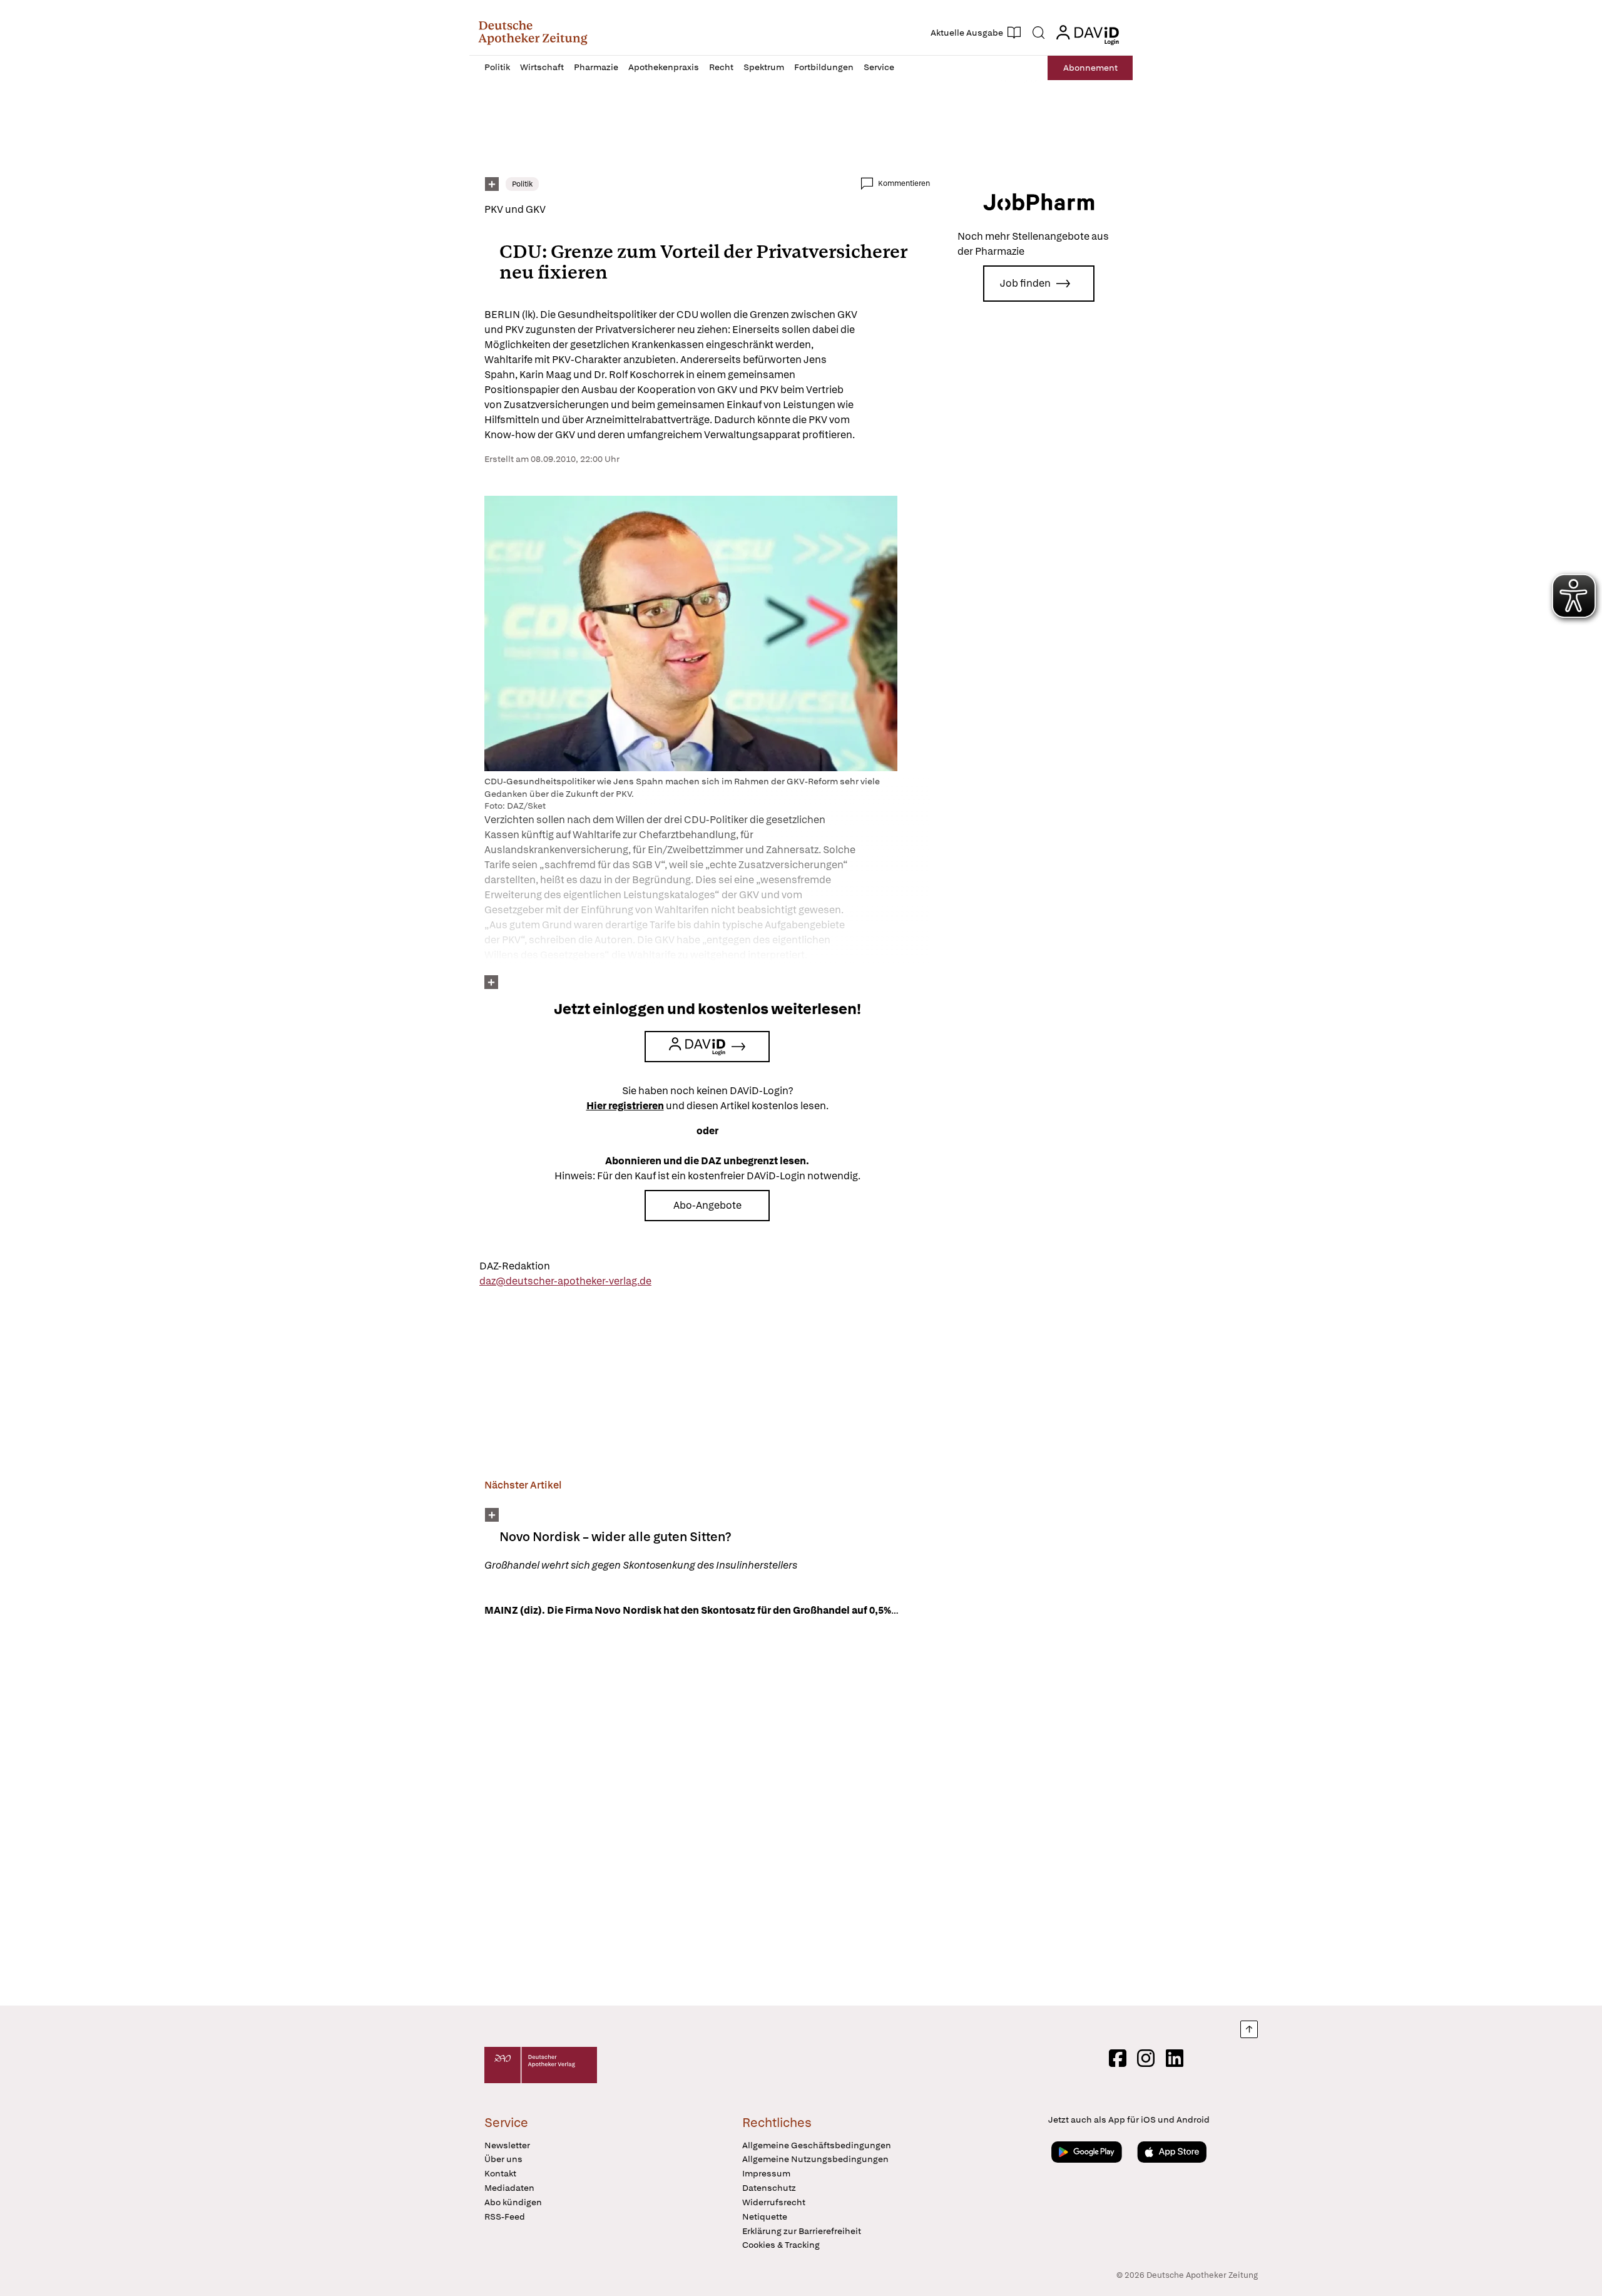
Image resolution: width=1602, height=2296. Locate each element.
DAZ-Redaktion (515, 1266)
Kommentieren (904, 183)
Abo (1090, 68)
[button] (533, 33)
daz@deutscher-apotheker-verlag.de (565, 1281)
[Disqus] (707, 1813)
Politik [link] (522, 184)
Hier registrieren (625, 1106)
